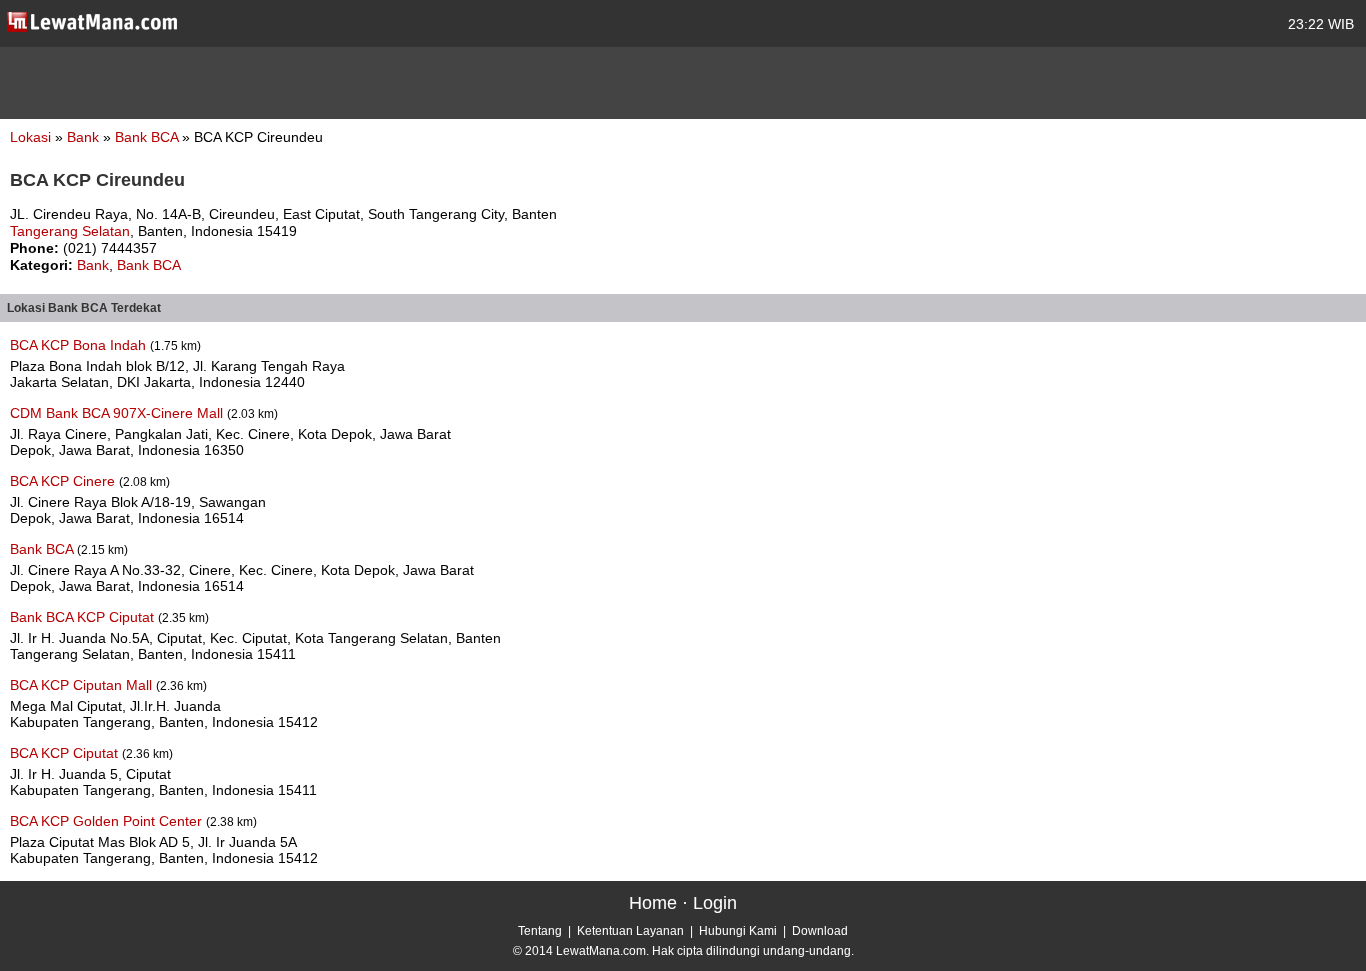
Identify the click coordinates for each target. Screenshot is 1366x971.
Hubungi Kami (738, 931)
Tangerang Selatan (70, 231)
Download (820, 931)
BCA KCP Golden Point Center (108, 821)
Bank (85, 137)
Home (653, 903)
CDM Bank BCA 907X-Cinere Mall (118, 413)
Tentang (540, 931)
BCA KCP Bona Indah (80, 345)
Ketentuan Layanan (630, 931)
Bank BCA (148, 137)
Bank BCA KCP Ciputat (84, 617)
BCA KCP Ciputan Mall (83, 685)
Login (715, 903)
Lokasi (30, 137)
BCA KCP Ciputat (66, 753)
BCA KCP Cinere (64, 481)
